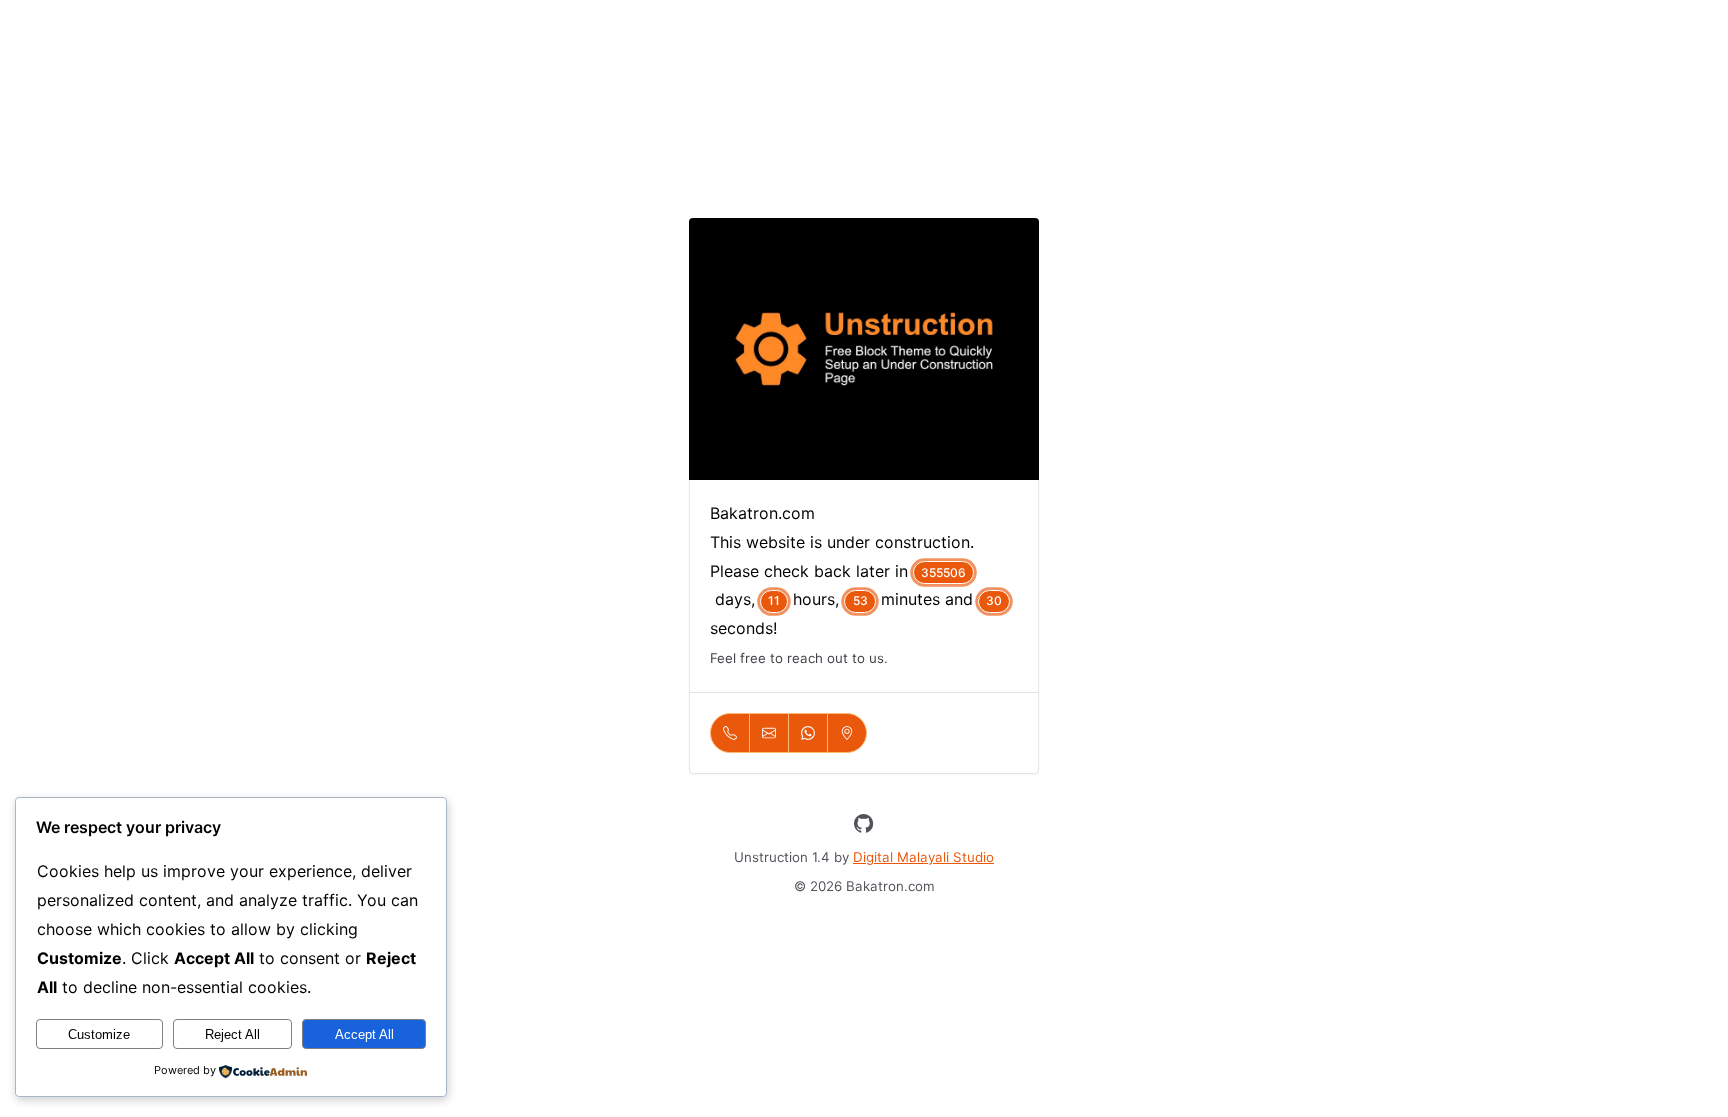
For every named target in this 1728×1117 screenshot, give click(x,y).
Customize (99, 1034)
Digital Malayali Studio (923, 857)
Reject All (232, 1034)
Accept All (364, 1034)
